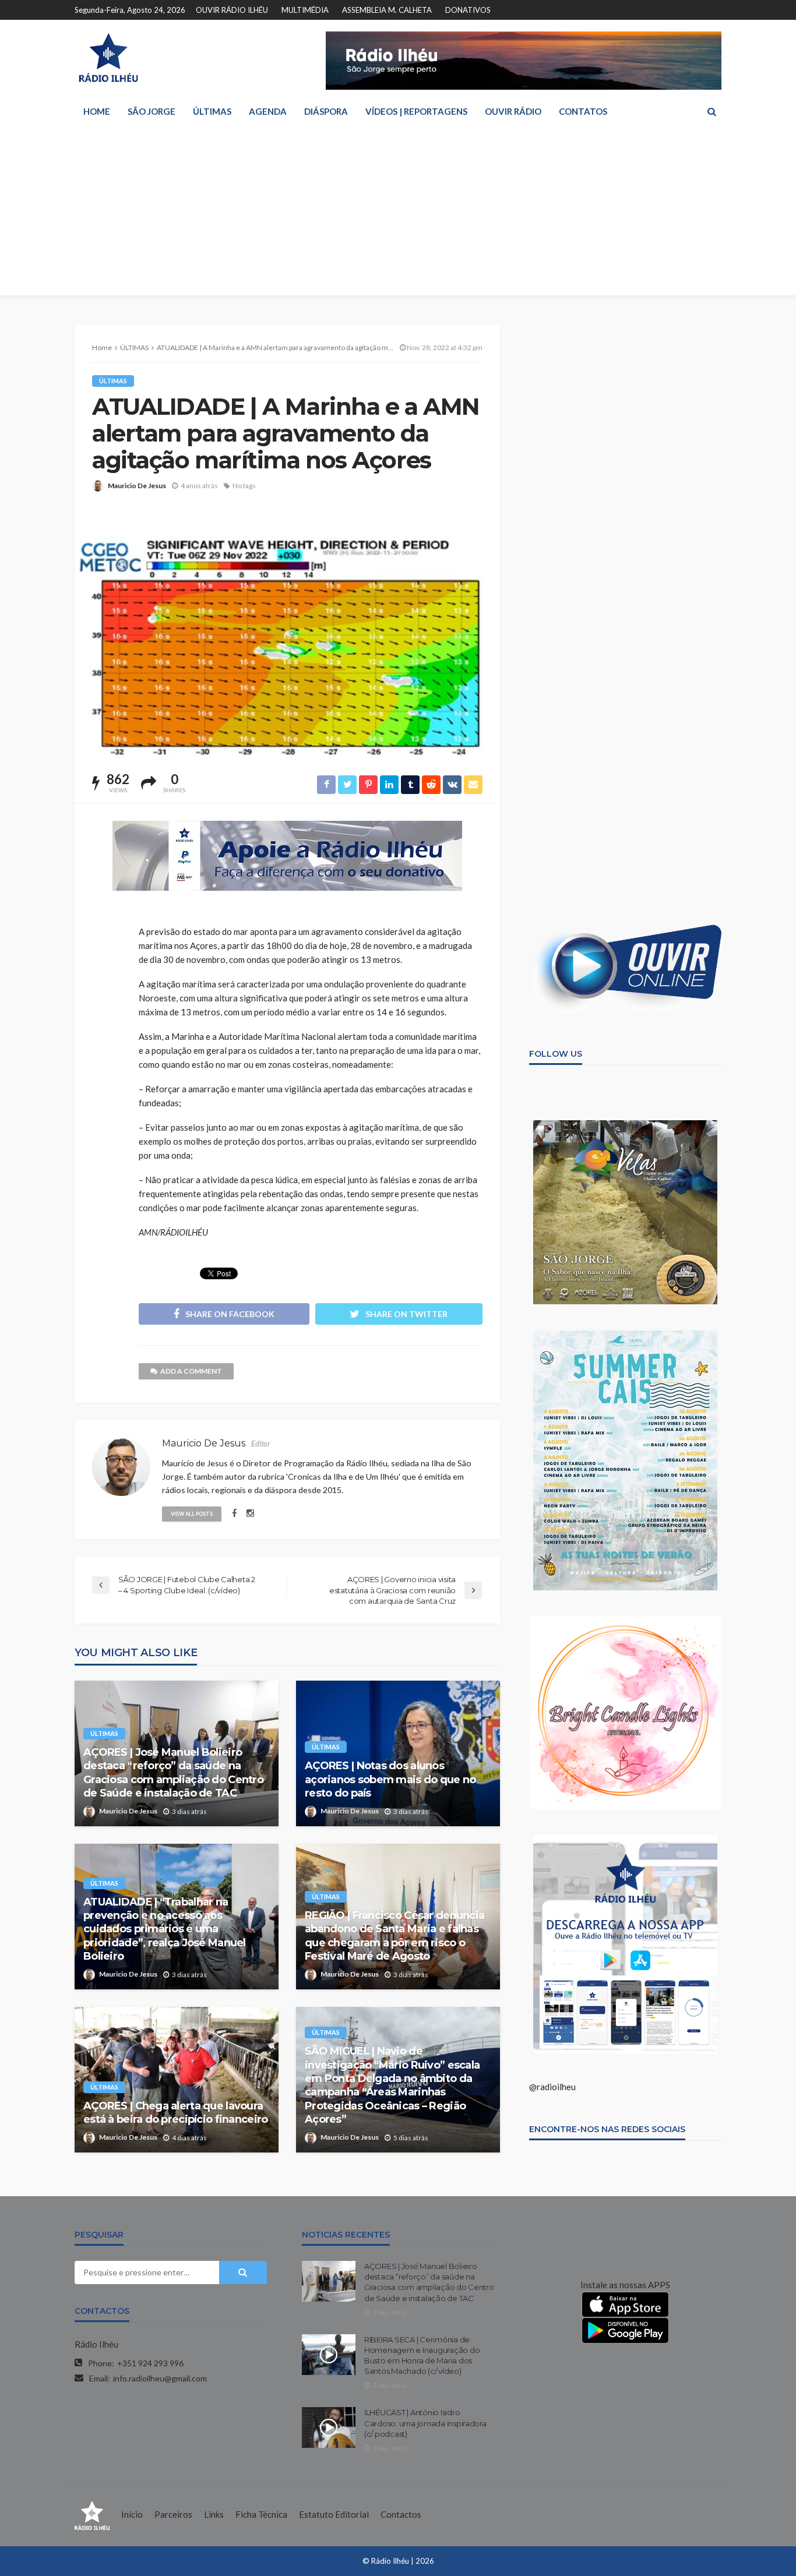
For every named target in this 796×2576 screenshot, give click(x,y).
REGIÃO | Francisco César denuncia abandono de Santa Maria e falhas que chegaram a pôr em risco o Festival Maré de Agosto (395, 1936)
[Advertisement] (398, 214)
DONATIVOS (468, 10)
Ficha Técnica (261, 2514)
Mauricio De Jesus (137, 486)
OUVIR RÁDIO (513, 111)
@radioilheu (552, 2087)
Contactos (401, 2514)
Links (214, 2514)
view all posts (192, 1514)
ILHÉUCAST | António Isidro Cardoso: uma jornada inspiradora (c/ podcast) (425, 2423)
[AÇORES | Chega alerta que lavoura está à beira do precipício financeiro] (177, 2080)
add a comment (191, 1371)
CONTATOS (583, 111)
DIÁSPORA (326, 111)
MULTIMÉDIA (305, 10)
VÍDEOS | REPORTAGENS (416, 111)
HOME (97, 111)
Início (132, 2514)
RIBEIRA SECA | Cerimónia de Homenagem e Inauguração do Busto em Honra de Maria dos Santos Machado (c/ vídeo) (422, 2356)
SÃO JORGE (152, 111)
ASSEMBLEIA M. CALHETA (387, 10)
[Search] (712, 111)
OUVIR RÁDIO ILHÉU (232, 10)
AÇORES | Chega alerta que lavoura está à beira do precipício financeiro (175, 2113)
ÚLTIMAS (212, 111)
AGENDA (268, 111)
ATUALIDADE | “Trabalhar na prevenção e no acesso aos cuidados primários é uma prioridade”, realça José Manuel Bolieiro (165, 1929)
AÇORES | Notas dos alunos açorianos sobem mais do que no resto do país (390, 1779)
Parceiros (173, 2514)
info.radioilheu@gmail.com (160, 2378)
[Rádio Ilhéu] (108, 58)
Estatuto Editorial (334, 2514)
